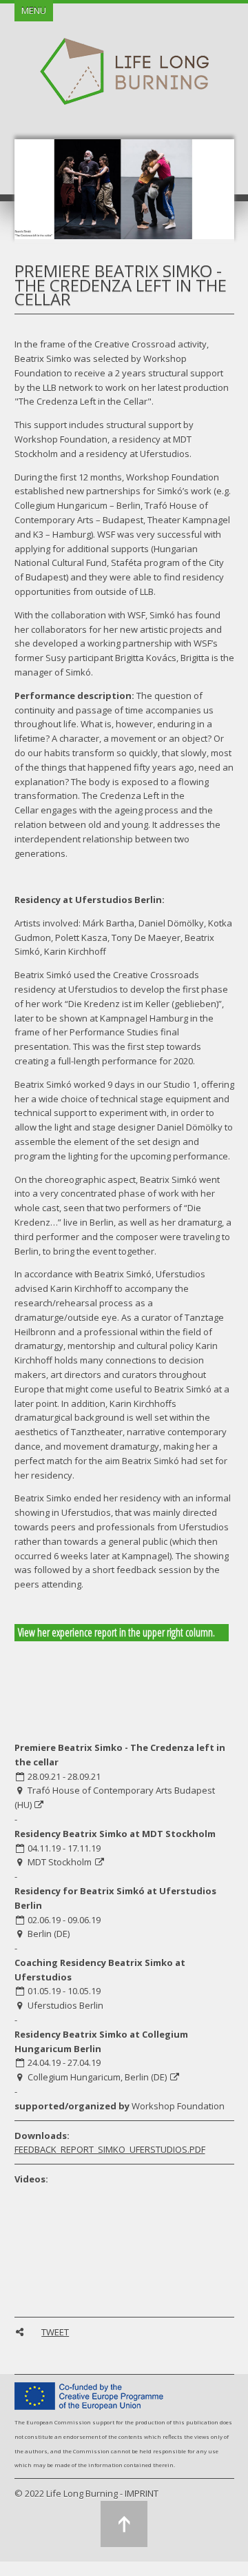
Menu (34, 10)
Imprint (142, 2493)
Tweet (55, 2332)
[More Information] (40, 1805)
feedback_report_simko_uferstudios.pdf (110, 2149)
